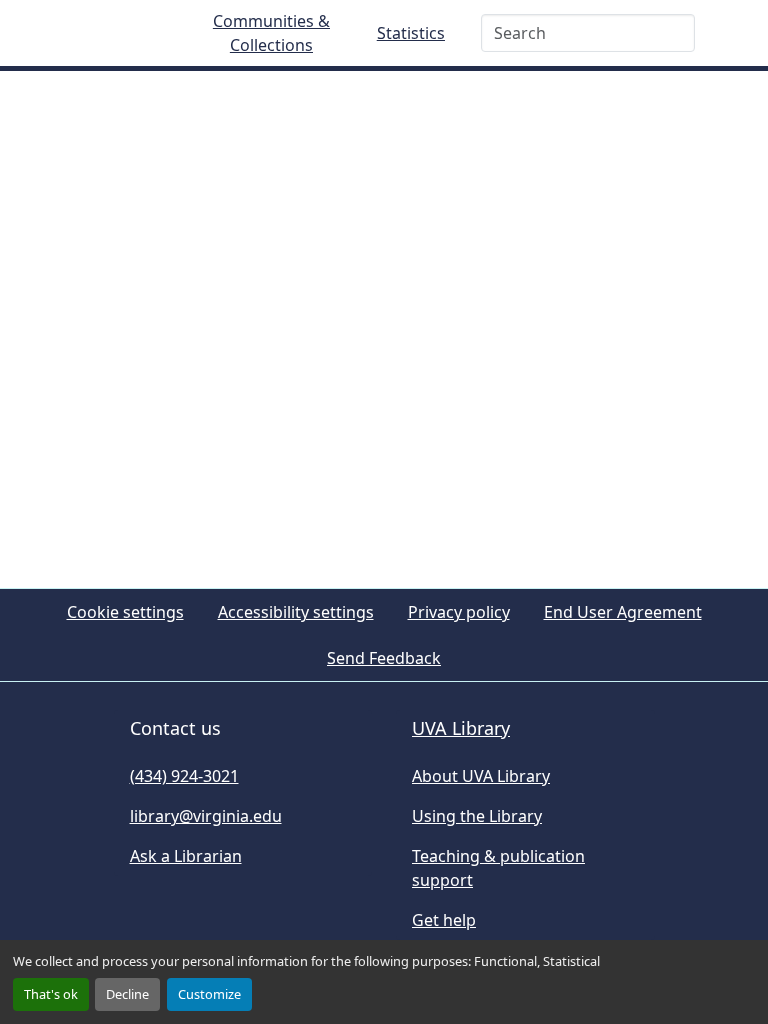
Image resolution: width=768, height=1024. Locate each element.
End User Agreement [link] (623, 612)
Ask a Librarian (186, 856)
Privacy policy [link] (459, 612)
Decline (127, 994)
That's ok (51, 994)
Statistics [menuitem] (411, 33)
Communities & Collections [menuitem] (271, 33)
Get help (444, 920)
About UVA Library (481, 776)
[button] (111, 33)
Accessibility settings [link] (296, 612)
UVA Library (461, 728)
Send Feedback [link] (384, 658)
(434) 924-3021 (184, 776)
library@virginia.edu (206, 816)
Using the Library (477, 816)
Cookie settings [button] (125, 612)
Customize (209, 994)
